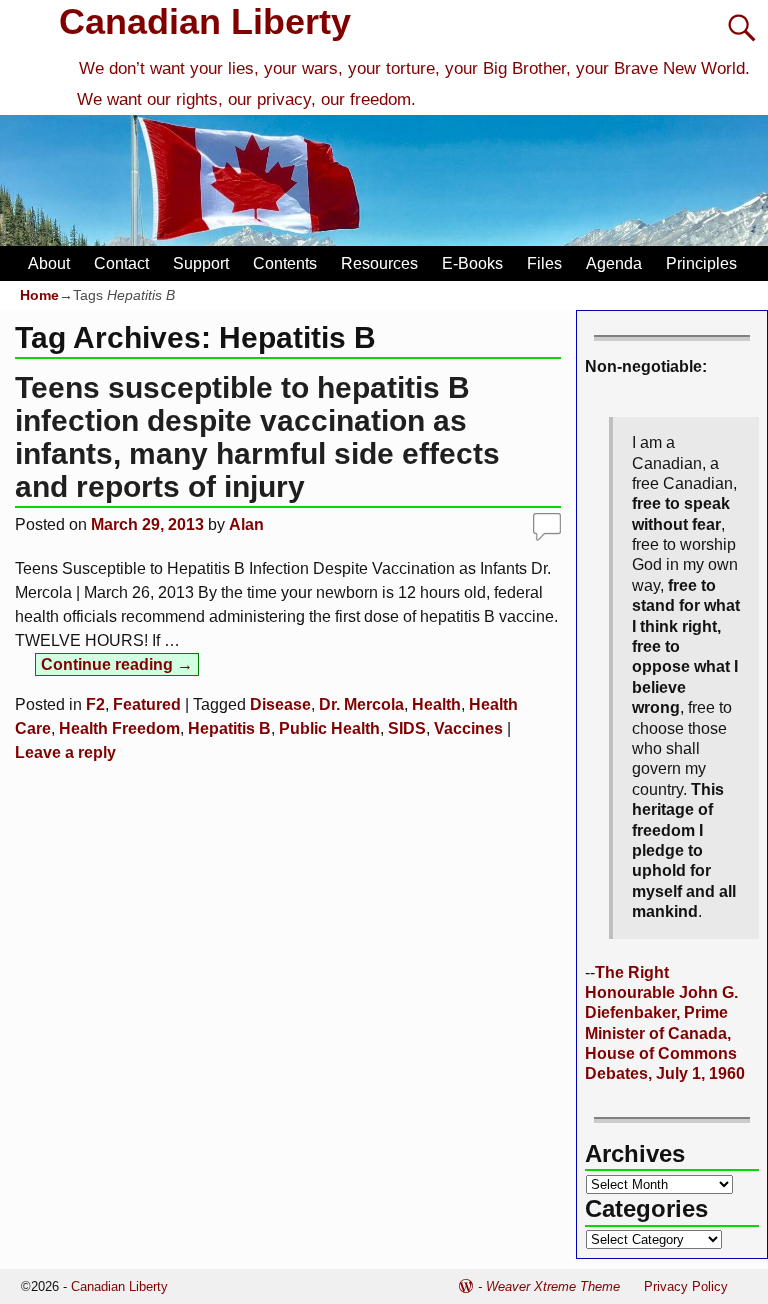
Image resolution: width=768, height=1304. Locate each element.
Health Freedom (119, 728)
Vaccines (468, 728)
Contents (285, 263)
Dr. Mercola (361, 704)
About (49, 263)
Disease (280, 704)
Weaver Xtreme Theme (553, 1286)
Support (201, 263)
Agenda (614, 263)
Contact (121, 263)
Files (544, 263)
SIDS (407, 728)
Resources (379, 263)
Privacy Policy (686, 1286)
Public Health (329, 728)
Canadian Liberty (205, 21)
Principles (701, 263)
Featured (147, 704)
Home (39, 295)
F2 (95, 704)
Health (436, 704)
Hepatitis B (229, 728)
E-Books (472, 263)
